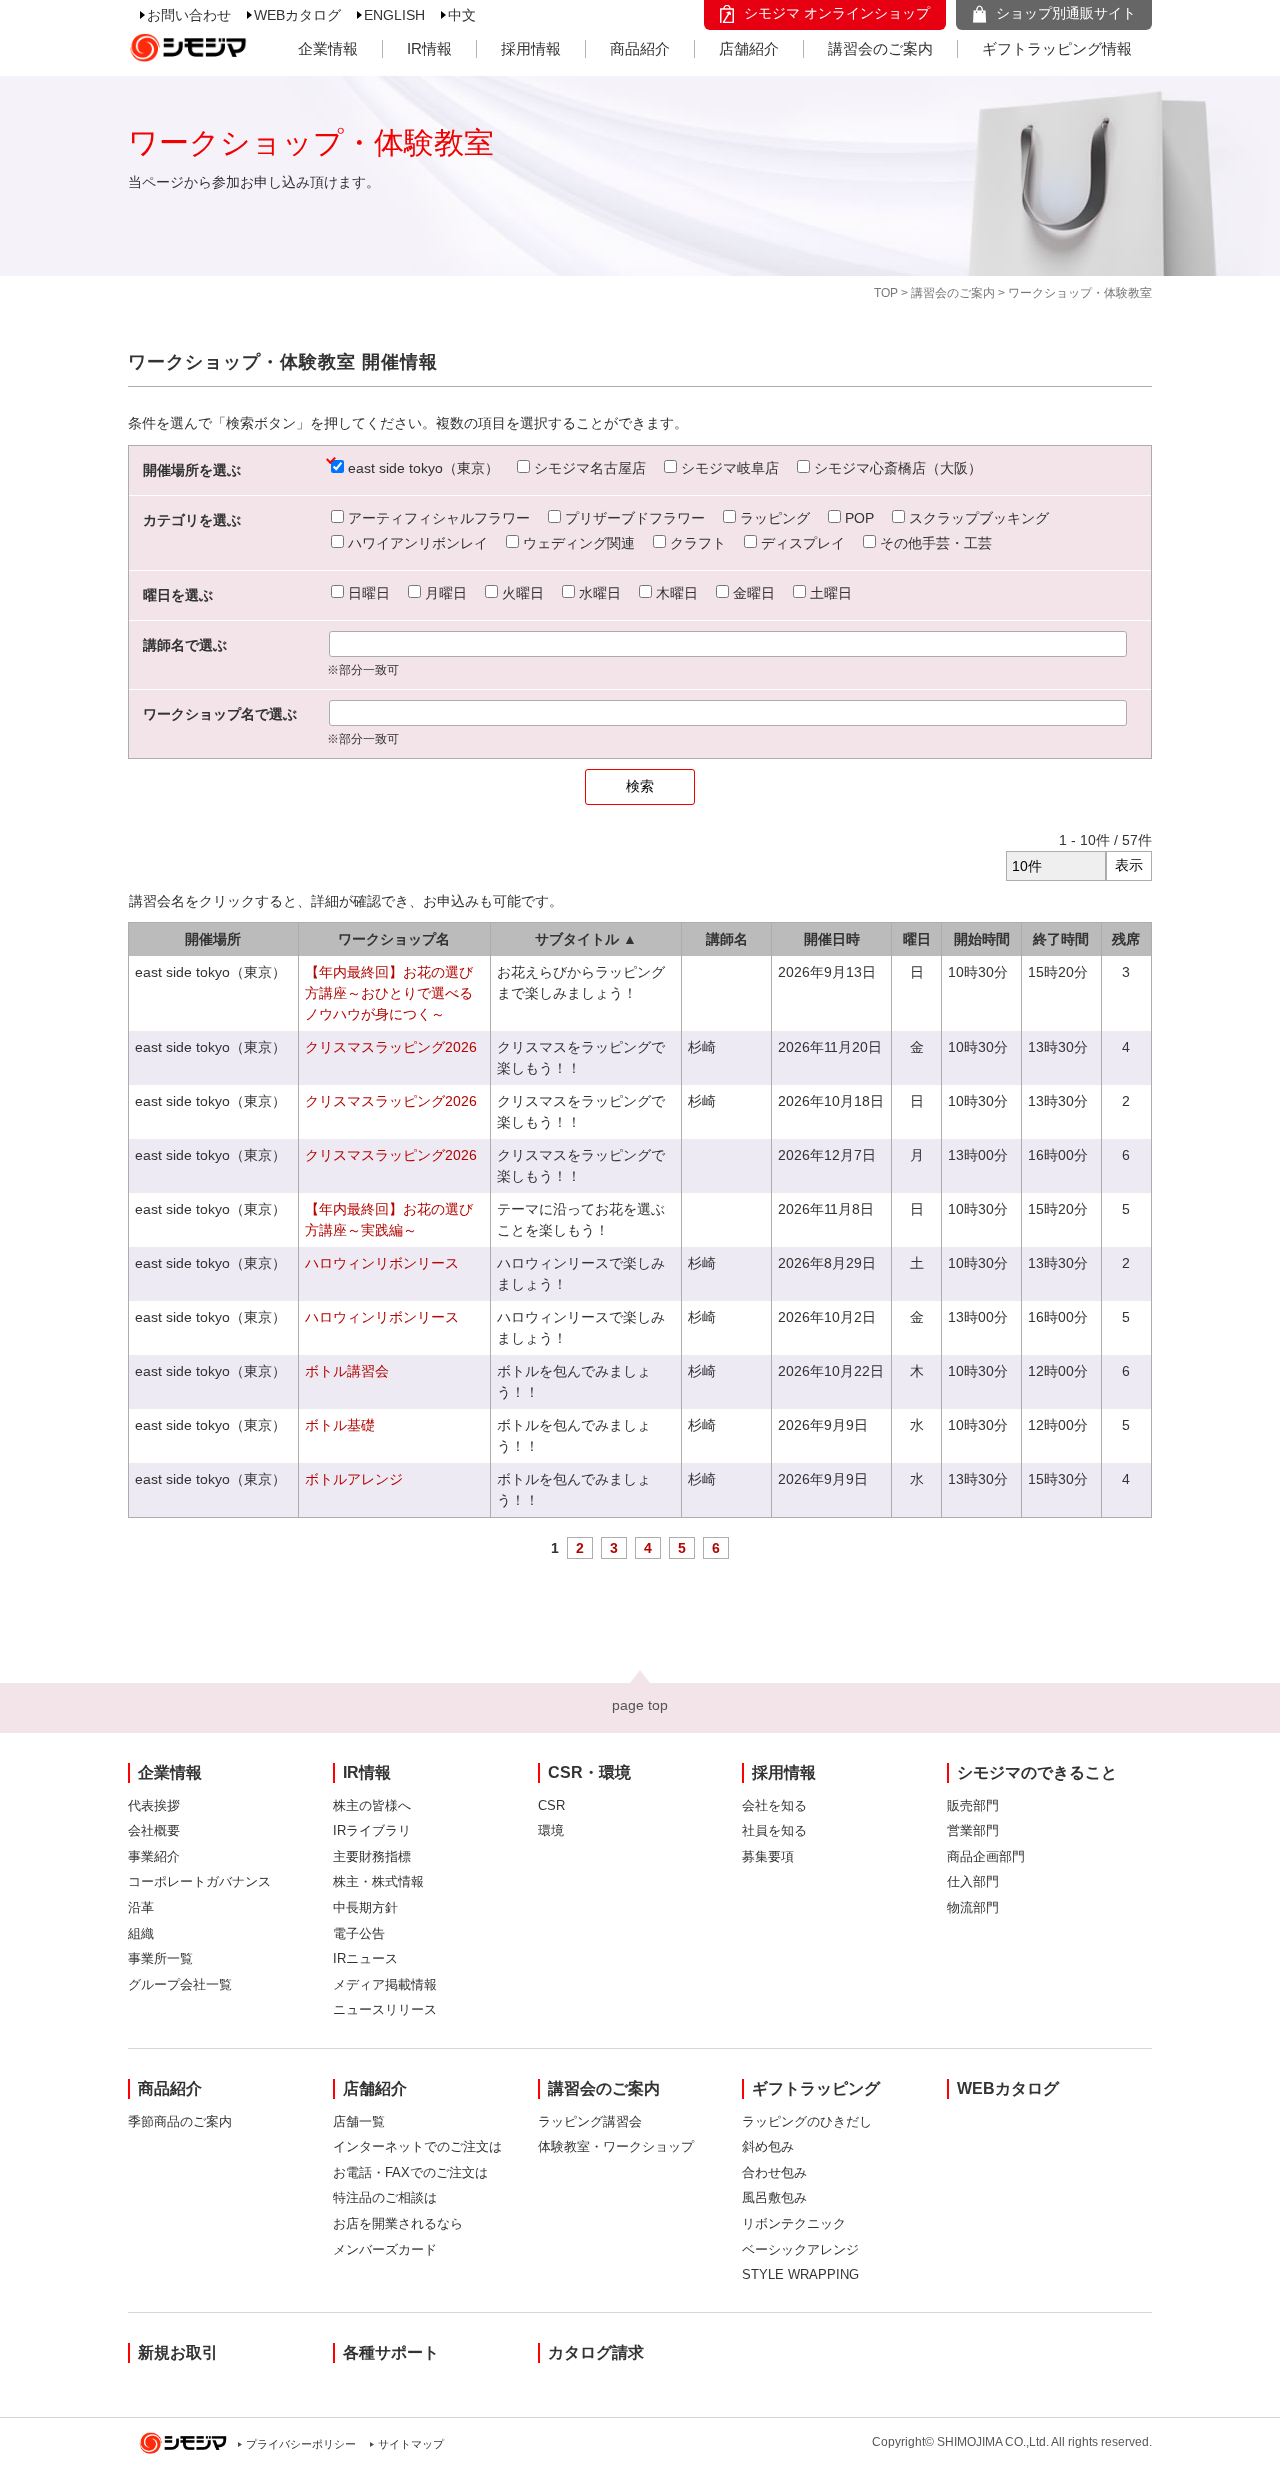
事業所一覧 (160, 1958)
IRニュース (365, 1958)
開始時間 (982, 939)
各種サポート (391, 2352)
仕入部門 (973, 1881)
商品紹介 (640, 48)
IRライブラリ (372, 1830)
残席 (1126, 939)
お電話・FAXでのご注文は (410, 2172)
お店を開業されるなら (398, 2223)
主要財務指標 (372, 1856)
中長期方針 (365, 1907)
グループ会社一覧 (180, 1984)
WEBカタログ (297, 15)
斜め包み (768, 2146)
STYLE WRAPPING (800, 2274)
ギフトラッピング (816, 2088)
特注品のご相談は (385, 2197)
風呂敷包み (774, 2197)
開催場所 (213, 939)
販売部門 (973, 1805)
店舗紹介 (749, 48)
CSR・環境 (589, 1772)
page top (640, 1705)
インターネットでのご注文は (417, 2146)
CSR (551, 1805)
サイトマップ (411, 2444)
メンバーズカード (385, 2249)
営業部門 (973, 1830)
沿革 (141, 1907)
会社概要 (154, 1830)
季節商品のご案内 (180, 2121)
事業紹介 (154, 1856)
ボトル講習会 (347, 1371)
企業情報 (328, 48)
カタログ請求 (596, 2352)
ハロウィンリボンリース (382, 1263)
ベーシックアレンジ (800, 2249)
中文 (462, 15)
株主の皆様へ (372, 1805)
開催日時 (832, 939)
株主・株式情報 (378, 1881)
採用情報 (531, 48)
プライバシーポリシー (301, 2444)
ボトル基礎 (340, 1425)
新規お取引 (178, 2352)
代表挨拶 (154, 1805)
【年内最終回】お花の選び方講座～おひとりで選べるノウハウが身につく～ (389, 993)
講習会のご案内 (880, 48)
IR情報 (429, 48)
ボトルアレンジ (354, 1479)
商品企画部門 (986, 1856)
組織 (141, 1933)
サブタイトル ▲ (586, 939)
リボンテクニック (794, 2223)
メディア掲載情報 (385, 1984)
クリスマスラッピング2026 (391, 1047)
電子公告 (359, 1933)
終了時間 (1061, 939)
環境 (551, 1830)
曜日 (917, 939)
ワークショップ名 (394, 939)
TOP (886, 293)
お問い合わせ (189, 15)
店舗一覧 (359, 2121)
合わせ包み (774, 2172)
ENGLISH (394, 15)
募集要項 (768, 1856)
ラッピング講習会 (590, 2121)
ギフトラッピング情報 (1057, 48)
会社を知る (774, 1805)
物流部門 (973, 1907)
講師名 (727, 939)
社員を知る (774, 1830)
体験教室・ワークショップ (616, 2146)
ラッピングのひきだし (807, 2121)
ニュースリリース (385, 2009)
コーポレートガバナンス (199, 1881)
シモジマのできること (1037, 1772)
